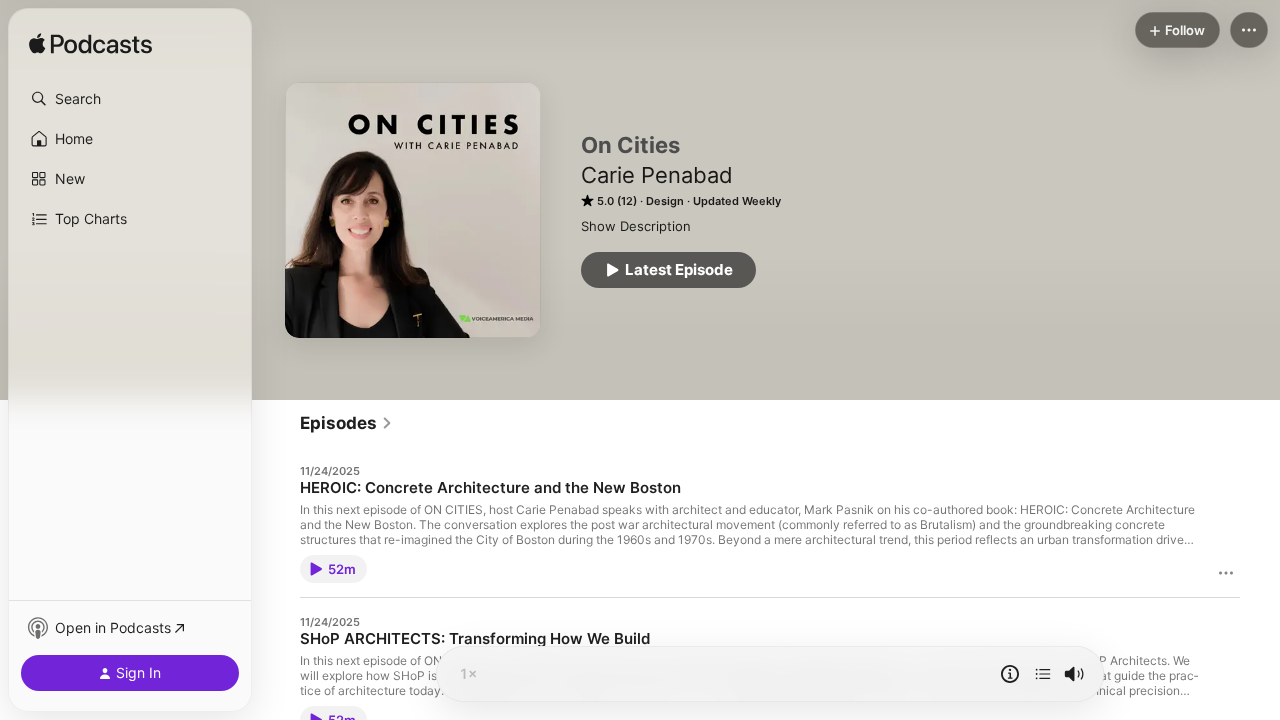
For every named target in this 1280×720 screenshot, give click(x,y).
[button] (130, 99)
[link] (346, 423)
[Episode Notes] (1010, 674)
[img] (90, 45)
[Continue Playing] (1043, 674)
